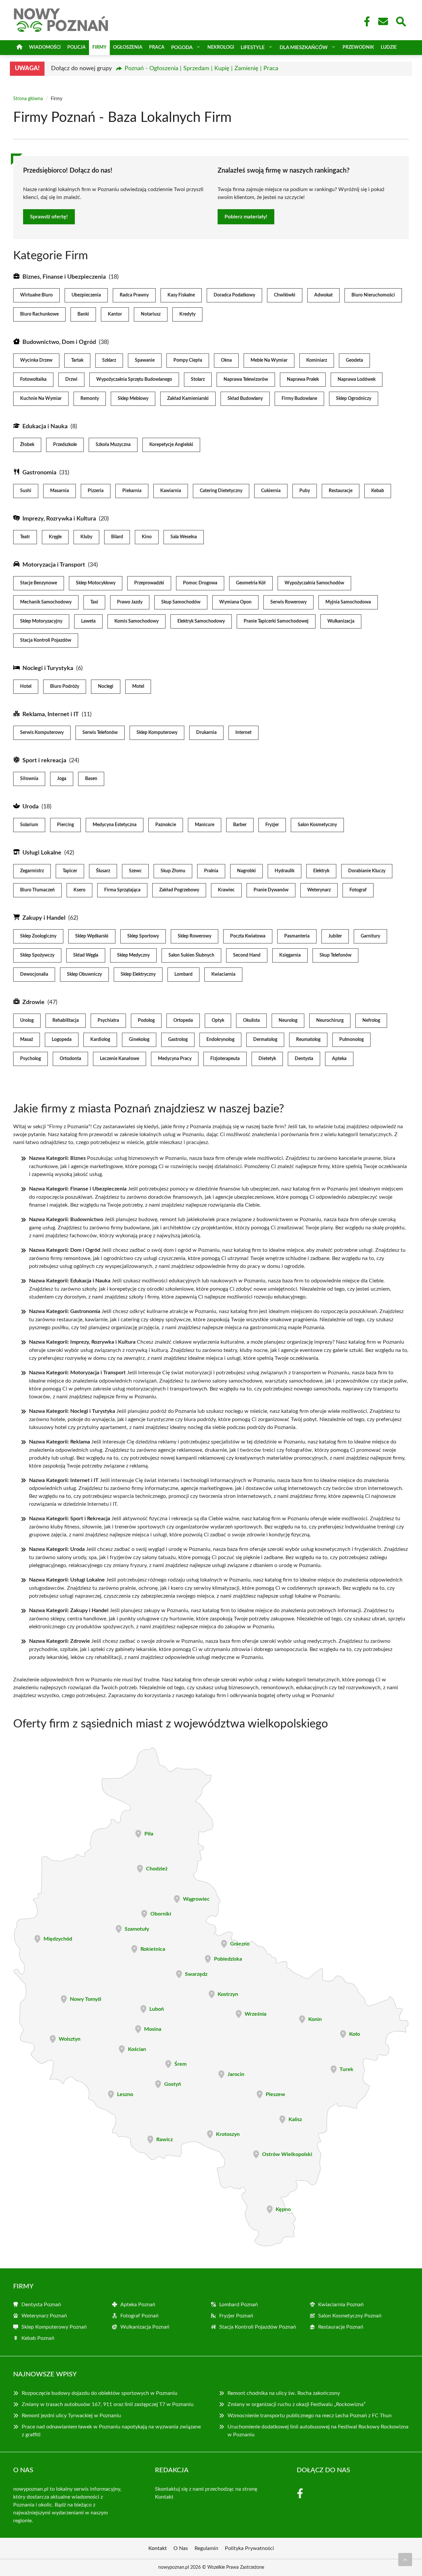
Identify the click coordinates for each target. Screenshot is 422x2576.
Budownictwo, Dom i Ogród (59, 342)
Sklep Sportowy (143, 936)
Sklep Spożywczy (37, 955)
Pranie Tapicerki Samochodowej (276, 621)
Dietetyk (267, 1059)
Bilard (117, 537)
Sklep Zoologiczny (38, 936)
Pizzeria (96, 491)
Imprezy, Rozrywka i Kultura (59, 519)
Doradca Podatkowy (234, 295)
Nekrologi (221, 47)
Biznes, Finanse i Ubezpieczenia (64, 277)
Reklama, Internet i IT (51, 714)
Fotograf (358, 890)
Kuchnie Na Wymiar (41, 399)
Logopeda (62, 1040)
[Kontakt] (383, 21)
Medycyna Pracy (175, 1059)
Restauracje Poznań (341, 2327)
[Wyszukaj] (401, 21)
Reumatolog (308, 1040)
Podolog (146, 1021)
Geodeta (354, 360)
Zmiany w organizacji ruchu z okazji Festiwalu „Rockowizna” (297, 2404)
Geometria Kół (251, 583)
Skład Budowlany (245, 399)
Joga (62, 779)
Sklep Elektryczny (138, 974)
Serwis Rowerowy (288, 602)
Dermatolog (265, 1040)
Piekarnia (132, 491)
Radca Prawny (134, 295)
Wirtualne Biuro (36, 295)
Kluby (86, 537)
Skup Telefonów (335, 955)
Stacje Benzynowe (39, 583)
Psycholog (30, 1059)
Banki (83, 314)
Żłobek (27, 445)
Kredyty (187, 314)
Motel (138, 686)
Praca (157, 47)
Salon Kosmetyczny (317, 825)
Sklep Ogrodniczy (354, 399)
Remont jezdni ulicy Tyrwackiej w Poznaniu (71, 2416)
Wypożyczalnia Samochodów (314, 583)
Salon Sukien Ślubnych (191, 955)
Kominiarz (317, 360)
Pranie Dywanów (271, 890)
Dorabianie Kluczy (367, 871)
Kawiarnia (171, 491)
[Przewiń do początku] (405, 2560)
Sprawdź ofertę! (49, 217)
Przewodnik (358, 47)
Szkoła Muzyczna (113, 445)
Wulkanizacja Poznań (145, 2327)
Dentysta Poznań (41, 2305)
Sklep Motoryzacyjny (41, 621)
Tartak (77, 360)
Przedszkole (65, 445)
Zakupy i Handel (44, 918)
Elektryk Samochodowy (201, 621)
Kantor (115, 314)
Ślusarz (103, 871)
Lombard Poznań (239, 2305)
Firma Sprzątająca (122, 890)
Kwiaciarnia (223, 974)
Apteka (339, 1059)
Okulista (251, 1021)
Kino (147, 537)
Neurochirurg (330, 1021)
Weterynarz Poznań (44, 2316)
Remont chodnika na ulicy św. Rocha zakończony (284, 2393)
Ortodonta (70, 1059)
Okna (226, 360)
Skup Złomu (173, 871)
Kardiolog (100, 1040)
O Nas (181, 2548)
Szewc (135, 871)
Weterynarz (319, 890)
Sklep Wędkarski (92, 936)
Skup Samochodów (181, 602)
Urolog (27, 1021)
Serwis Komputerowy (42, 733)
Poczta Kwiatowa (248, 936)
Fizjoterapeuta (225, 1059)
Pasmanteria (297, 936)
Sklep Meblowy (133, 399)
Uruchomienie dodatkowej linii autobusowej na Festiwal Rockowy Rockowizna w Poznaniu (318, 2431)
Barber (240, 825)
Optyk (218, 1021)
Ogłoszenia (128, 47)
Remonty (90, 399)
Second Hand (247, 955)
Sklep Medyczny (133, 955)
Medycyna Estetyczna (115, 825)
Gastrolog (178, 1040)
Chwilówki (285, 295)
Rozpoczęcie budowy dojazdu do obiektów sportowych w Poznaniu (100, 2393)
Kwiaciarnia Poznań (341, 2305)
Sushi (26, 491)
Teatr (25, 537)
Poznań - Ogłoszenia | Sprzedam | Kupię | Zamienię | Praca (201, 69)
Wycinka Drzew (36, 360)
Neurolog (288, 1021)
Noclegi (106, 686)
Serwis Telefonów (100, 733)
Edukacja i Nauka (45, 427)
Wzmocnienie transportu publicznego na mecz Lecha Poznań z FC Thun (310, 2416)
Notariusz (151, 314)
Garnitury (370, 936)
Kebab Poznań (38, 2338)
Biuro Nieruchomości (373, 295)
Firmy (99, 47)
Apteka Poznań (138, 2305)
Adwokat (323, 295)
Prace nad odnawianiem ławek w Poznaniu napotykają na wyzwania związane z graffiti (111, 2431)
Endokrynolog (220, 1040)
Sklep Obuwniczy (84, 974)
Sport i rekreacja (44, 761)
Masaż (27, 1040)
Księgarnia (290, 955)
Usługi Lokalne (42, 853)
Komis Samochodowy (136, 621)
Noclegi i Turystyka (48, 668)
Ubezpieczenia (86, 295)
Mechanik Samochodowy (46, 602)
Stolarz (198, 379)
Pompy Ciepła (188, 360)
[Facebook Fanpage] (365, 21)
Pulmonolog (351, 1040)
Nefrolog (371, 1021)
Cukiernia (271, 491)
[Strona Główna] (19, 48)
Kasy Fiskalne (181, 295)
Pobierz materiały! (246, 217)
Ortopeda (183, 1021)
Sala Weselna (184, 537)
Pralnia (211, 871)
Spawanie (145, 360)
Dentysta (304, 1059)
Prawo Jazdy (130, 602)
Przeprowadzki (149, 583)
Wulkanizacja (341, 621)
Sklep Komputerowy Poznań (54, 2327)
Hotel (26, 686)
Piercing (65, 825)
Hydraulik (285, 871)
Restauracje (341, 491)
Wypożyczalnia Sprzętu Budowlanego (134, 379)
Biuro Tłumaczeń (37, 890)
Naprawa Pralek (303, 379)
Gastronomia (39, 473)
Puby (305, 491)
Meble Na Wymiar (269, 360)
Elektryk (321, 871)
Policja (76, 47)
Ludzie (389, 47)
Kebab (378, 491)
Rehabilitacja (66, 1021)
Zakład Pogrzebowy (179, 890)
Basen (91, 779)
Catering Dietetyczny (221, 491)
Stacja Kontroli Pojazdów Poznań (258, 2327)
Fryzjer (272, 825)
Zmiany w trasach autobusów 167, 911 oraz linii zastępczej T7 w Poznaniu (108, 2404)
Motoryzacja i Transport (54, 565)
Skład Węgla (86, 955)
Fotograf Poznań (139, 2316)
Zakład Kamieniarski (188, 399)
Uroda (30, 807)
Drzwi (71, 379)
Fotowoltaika (33, 379)
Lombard (183, 974)
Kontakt (164, 2497)
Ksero (79, 890)
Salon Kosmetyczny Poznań (350, 2316)
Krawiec (226, 890)
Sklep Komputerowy (157, 733)
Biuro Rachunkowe (39, 314)
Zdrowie (33, 1002)
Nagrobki (246, 871)
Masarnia (60, 491)
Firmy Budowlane (299, 399)
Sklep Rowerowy (195, 936)
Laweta (88, 621)
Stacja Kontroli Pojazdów (46, 640)
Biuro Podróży (65, 686)
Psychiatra (108, 1021)
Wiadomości (45, 47)
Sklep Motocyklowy (96, 583)
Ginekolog (139, 1040)
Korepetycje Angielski (171, 445)
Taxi (94, 602)
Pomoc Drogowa (200, 583)
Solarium (29, 825)
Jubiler (335, 936)
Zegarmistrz (32, 871)
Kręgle (55, 537)
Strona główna (28, 99)
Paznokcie (166, 825)
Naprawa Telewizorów (246, 379)
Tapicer (70, 871)
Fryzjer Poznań (236, 2316)
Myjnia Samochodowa (348, 602)
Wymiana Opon (235, 602)
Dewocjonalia (34, 974)
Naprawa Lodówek (357, 379)
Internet (243, 733)
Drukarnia (206, 733)
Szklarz (109, 360)
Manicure (205, 825)
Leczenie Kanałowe (120, 1059)
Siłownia (29, 779)
